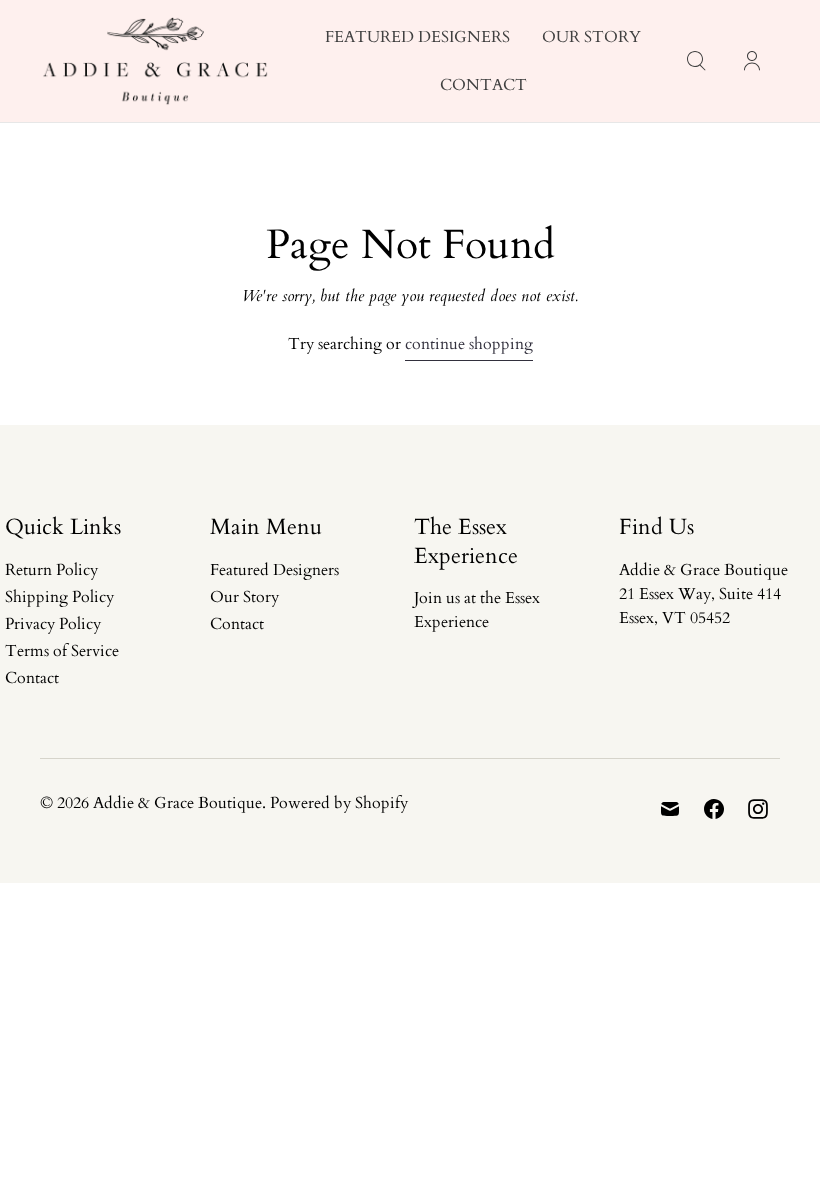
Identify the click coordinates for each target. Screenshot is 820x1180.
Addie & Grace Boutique (177, 803)
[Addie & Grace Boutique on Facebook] (714, 809)
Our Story (591, 37)
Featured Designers (417, 37)
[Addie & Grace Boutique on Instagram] (758, 809)
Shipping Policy (59, 597)
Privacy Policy (53, 624)
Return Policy (51, 570)
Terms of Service (62, 651)
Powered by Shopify (339, 803)
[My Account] (752, 61)
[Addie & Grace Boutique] (155, 61)
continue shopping (469, 344)
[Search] (696, 61)
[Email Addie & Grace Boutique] (670, 809)
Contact (483, 85)
